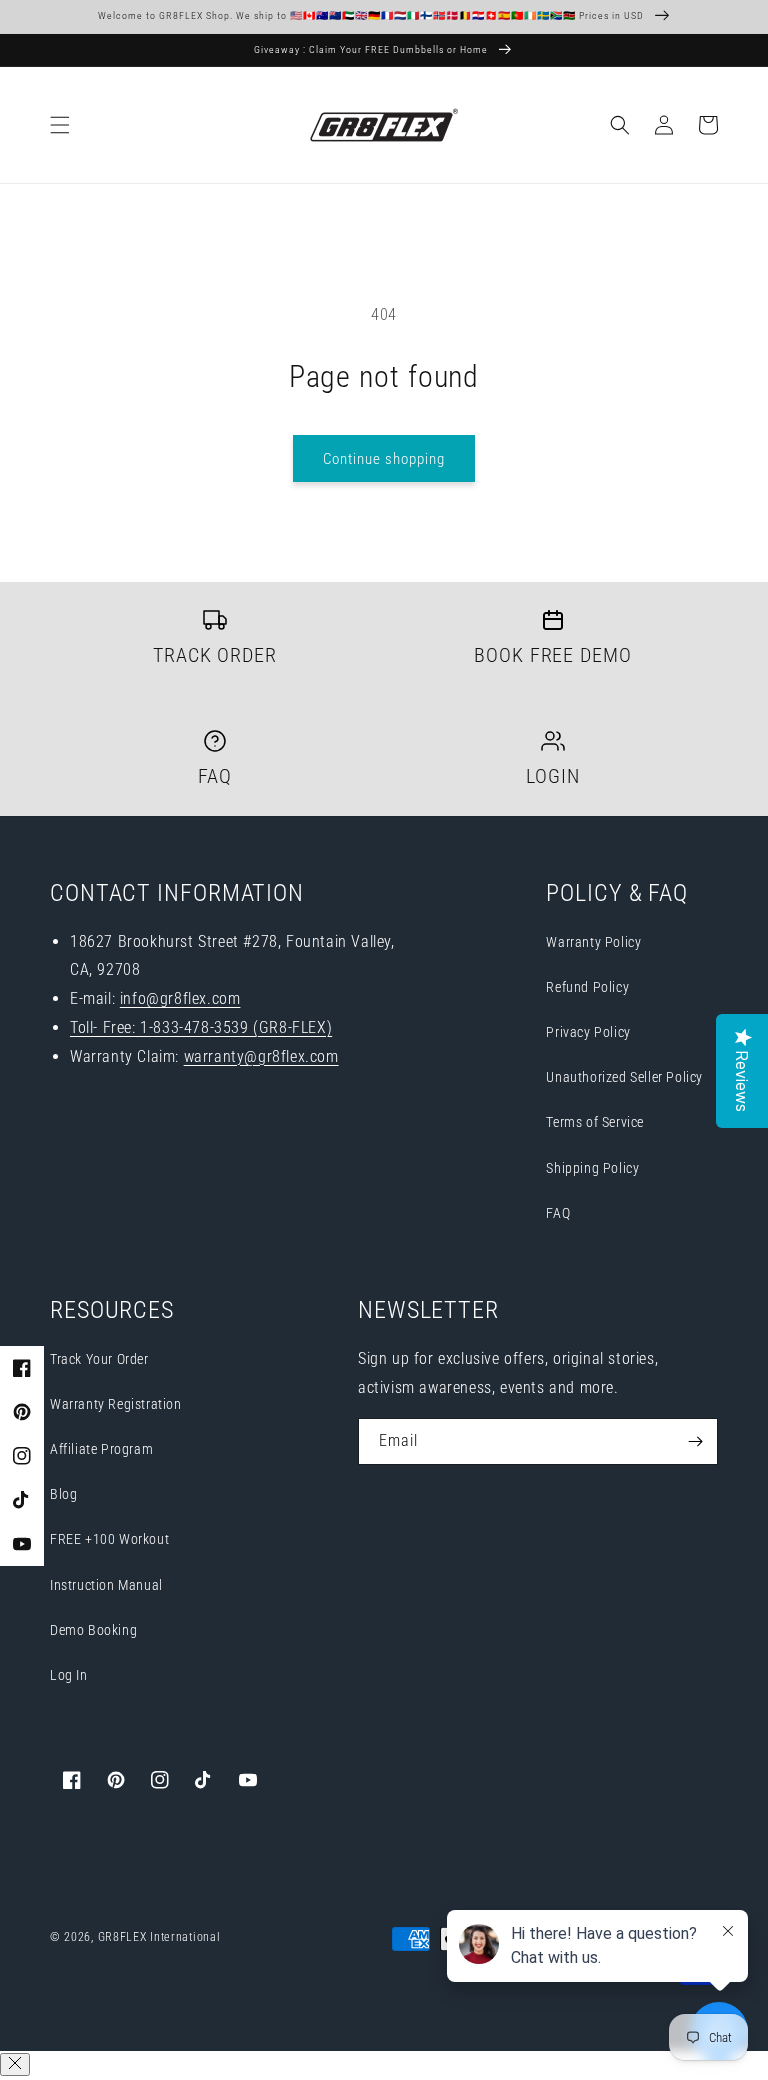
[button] (60, 125)
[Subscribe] (695, 1441)
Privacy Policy (588, 1032)
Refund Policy (587, 987)
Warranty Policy (593, 942)
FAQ (558, 1213)
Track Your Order (99, 1359)
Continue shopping (384, 459)
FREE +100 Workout (109, 1539)
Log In (69, 1675)
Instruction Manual (106, 1585)
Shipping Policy (592, 1168)
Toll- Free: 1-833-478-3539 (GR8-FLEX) (201, 1027)
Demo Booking (93, 1630)
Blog (63, 1494)
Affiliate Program (101, 1449)
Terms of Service (595, 1122)
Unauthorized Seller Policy (624, 1077)
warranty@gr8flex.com (261, 1056)
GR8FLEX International (159, 1937)
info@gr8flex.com (180, 998)
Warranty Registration (116, 1404)
